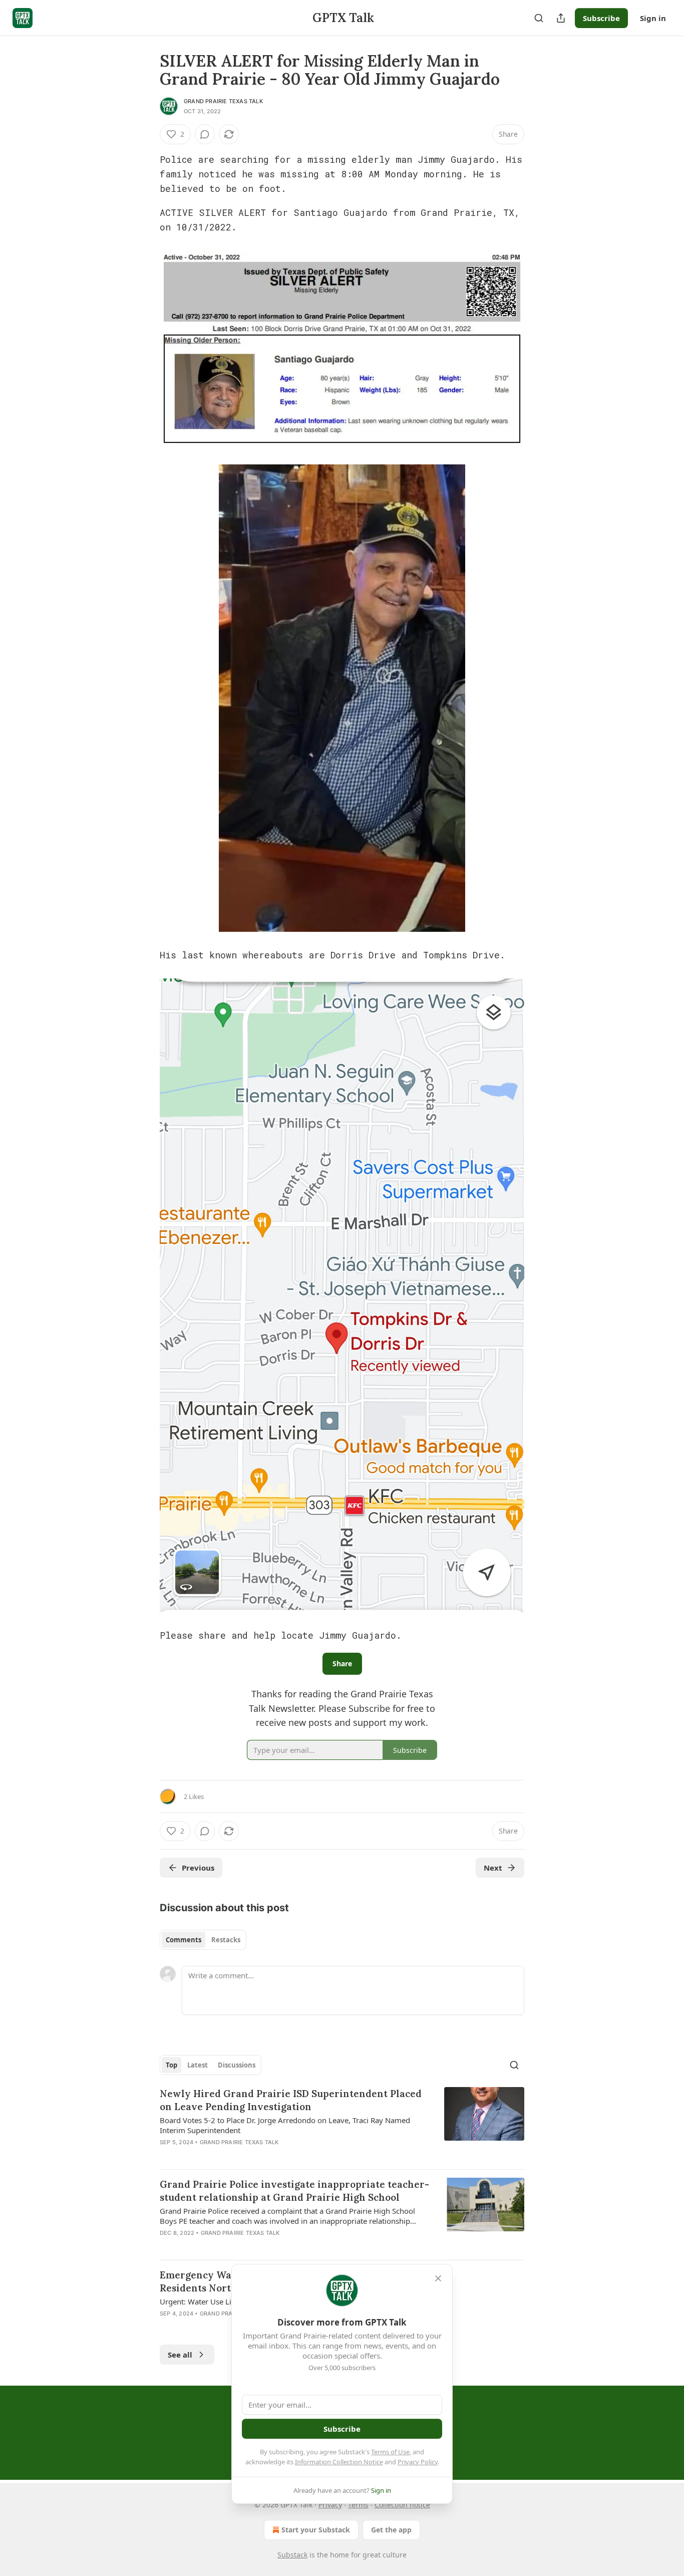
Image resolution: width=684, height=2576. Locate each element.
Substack (292, 2555)
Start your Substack (316, 2530)
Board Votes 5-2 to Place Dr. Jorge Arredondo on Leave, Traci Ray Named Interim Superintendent (285, 2125)
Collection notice (402, 2505)
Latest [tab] (198, 2065)
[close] (438, 2278)
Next (493, 1868)
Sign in (653, 18)
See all (180, 2355)
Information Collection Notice (339, 2462)
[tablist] (203, 1940)
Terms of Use (390, 2452)
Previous (198, 1868)
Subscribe (601, 18)
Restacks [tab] (226, 1940)
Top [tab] (172, 2065)
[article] (342, 2124)
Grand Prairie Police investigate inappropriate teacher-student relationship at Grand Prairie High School (294, 2191)
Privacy (330, 2505)
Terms (358, 2505)
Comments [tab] (184, 1940)
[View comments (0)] (205, 134)
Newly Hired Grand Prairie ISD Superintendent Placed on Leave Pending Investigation (291, 2100)
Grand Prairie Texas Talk (223, 101)
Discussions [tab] (237, 2065)
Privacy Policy (418, 2462)
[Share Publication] (561, 18)
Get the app (391, 2530)
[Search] (539, 18)
